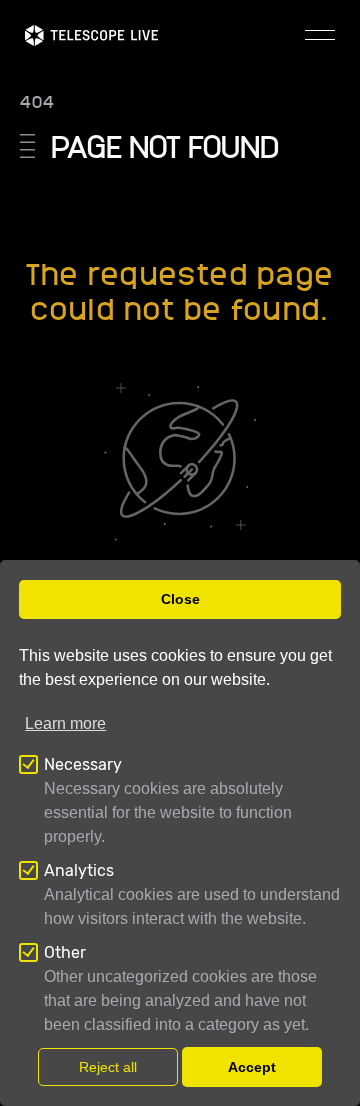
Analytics (79, 870)
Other (65, 952)
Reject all (108, 1067)
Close (180, 599)
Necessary (83, 764)
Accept (252, 1067)
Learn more (65, 723)
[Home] (91, 35)
